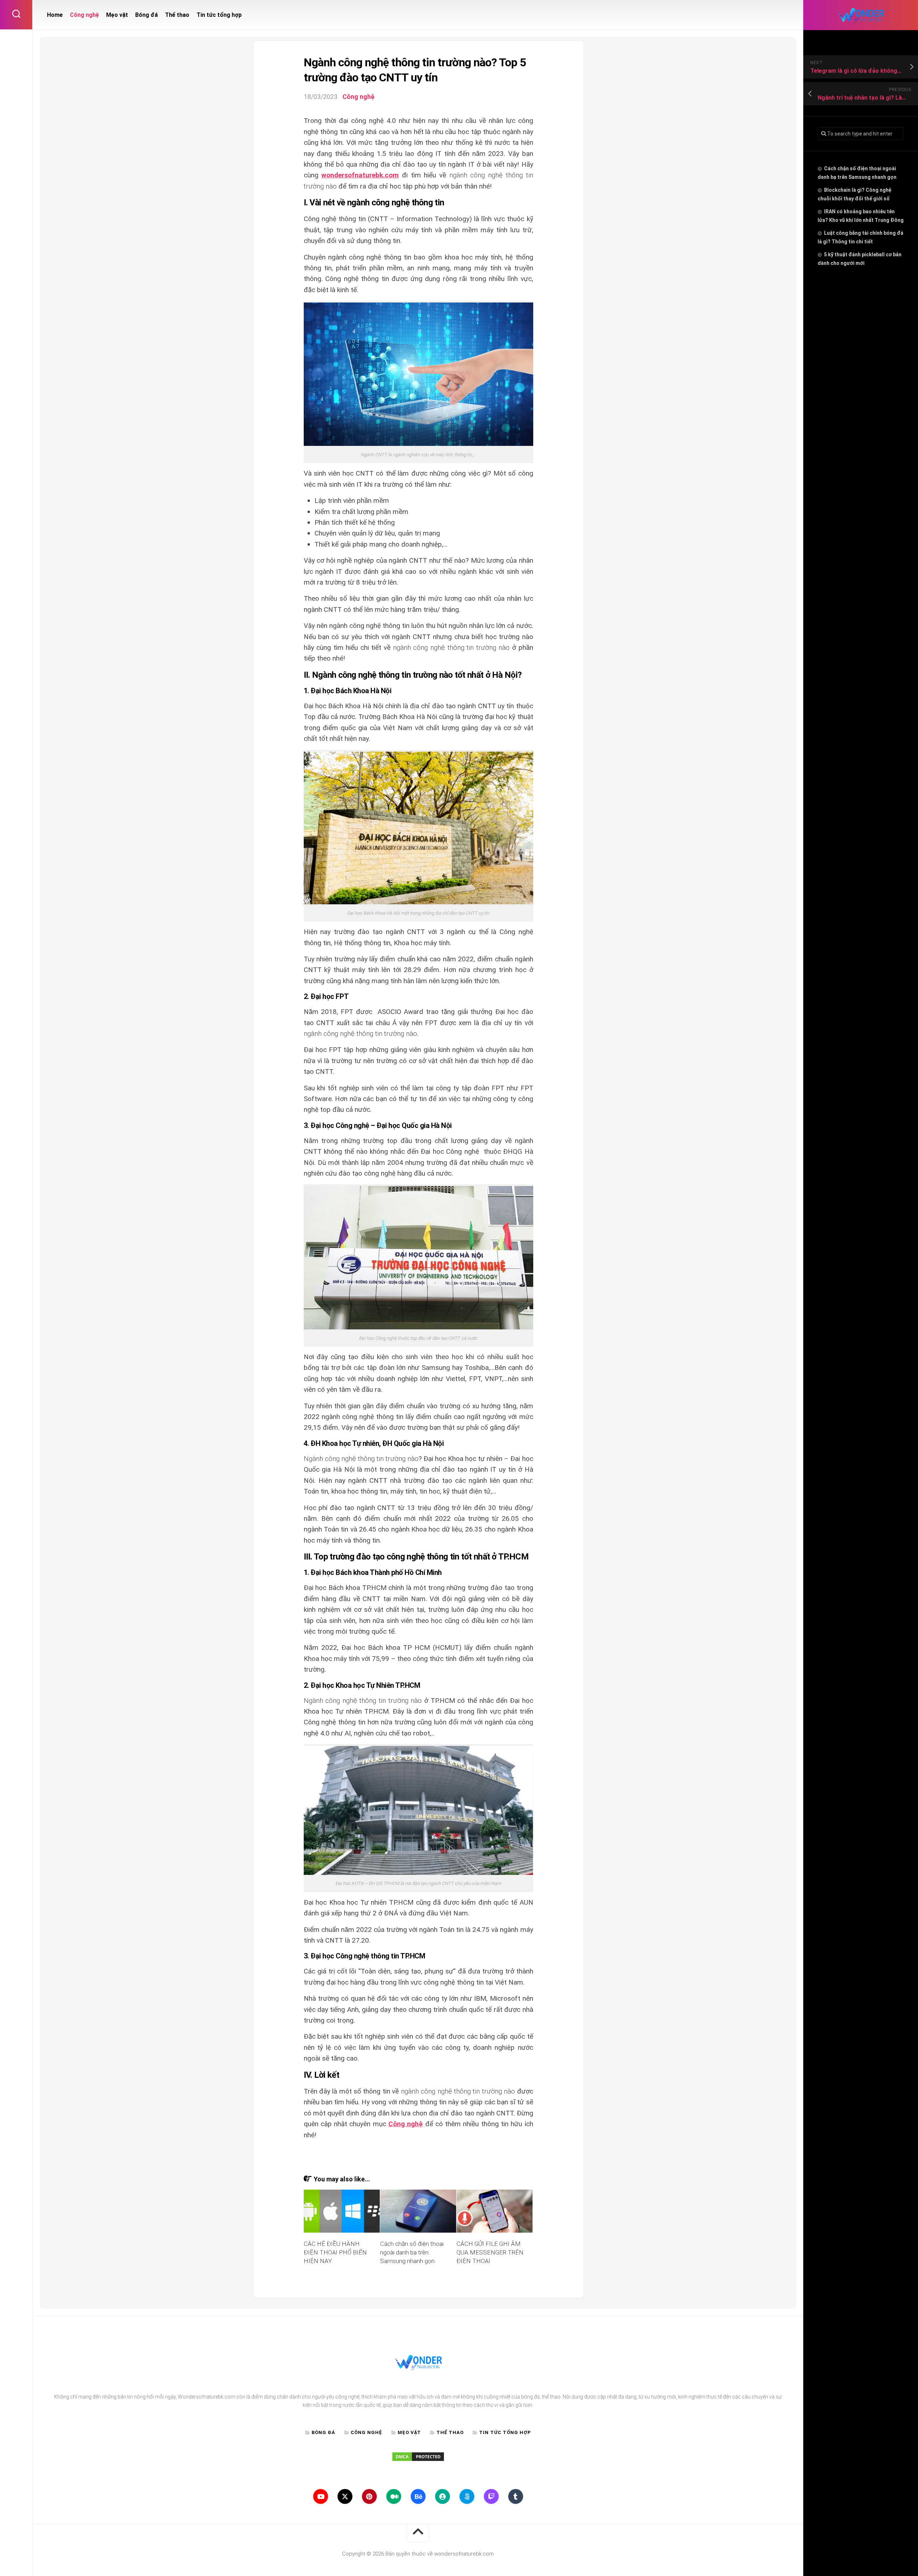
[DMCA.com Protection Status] (418, 2460)
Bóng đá (146, 15)
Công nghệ (84, 15)
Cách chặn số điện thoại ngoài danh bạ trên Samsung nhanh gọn (412, 2252)
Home (55, 15)
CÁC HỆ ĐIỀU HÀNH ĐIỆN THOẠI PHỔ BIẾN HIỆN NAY (335, 2252)
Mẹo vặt (117, 15)
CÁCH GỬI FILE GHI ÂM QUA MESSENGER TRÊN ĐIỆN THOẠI (490, 2252)
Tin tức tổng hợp (219, 15)
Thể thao (177, 15)
